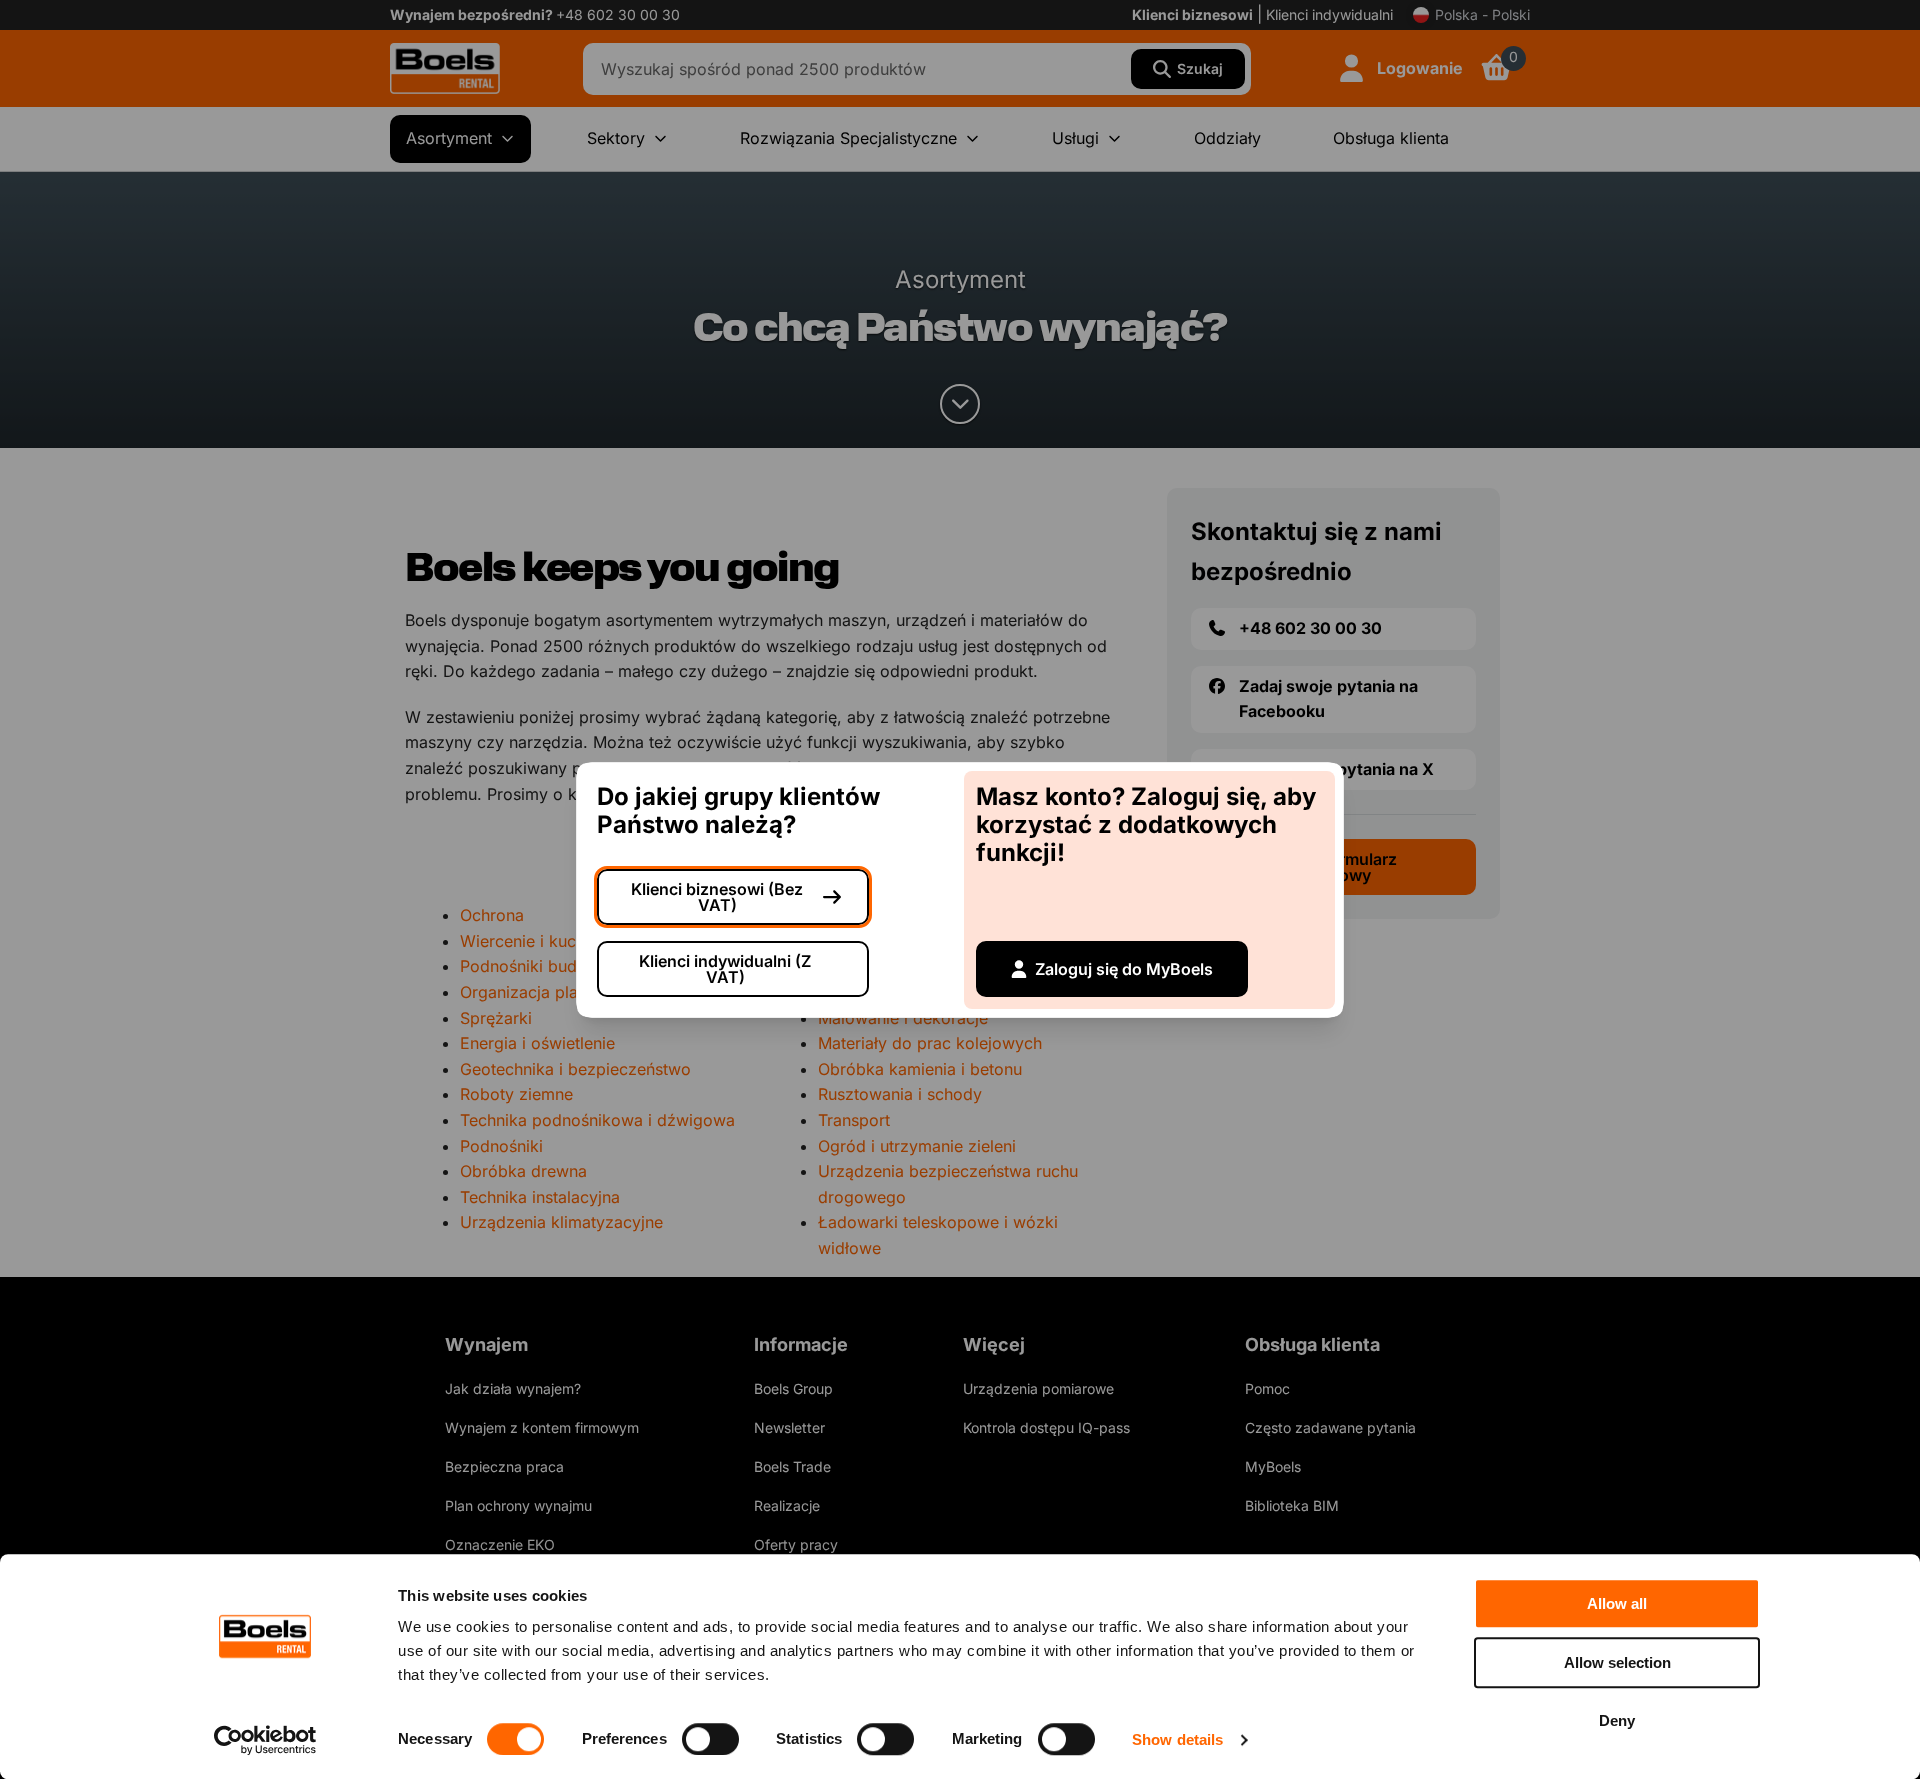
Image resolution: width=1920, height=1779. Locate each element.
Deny (1617, 1720)
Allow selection (1617, 1662)
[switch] (710, 1739)
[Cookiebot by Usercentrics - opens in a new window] (265, 1740)
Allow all (1617, 1603)
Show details (1177, 1739)
